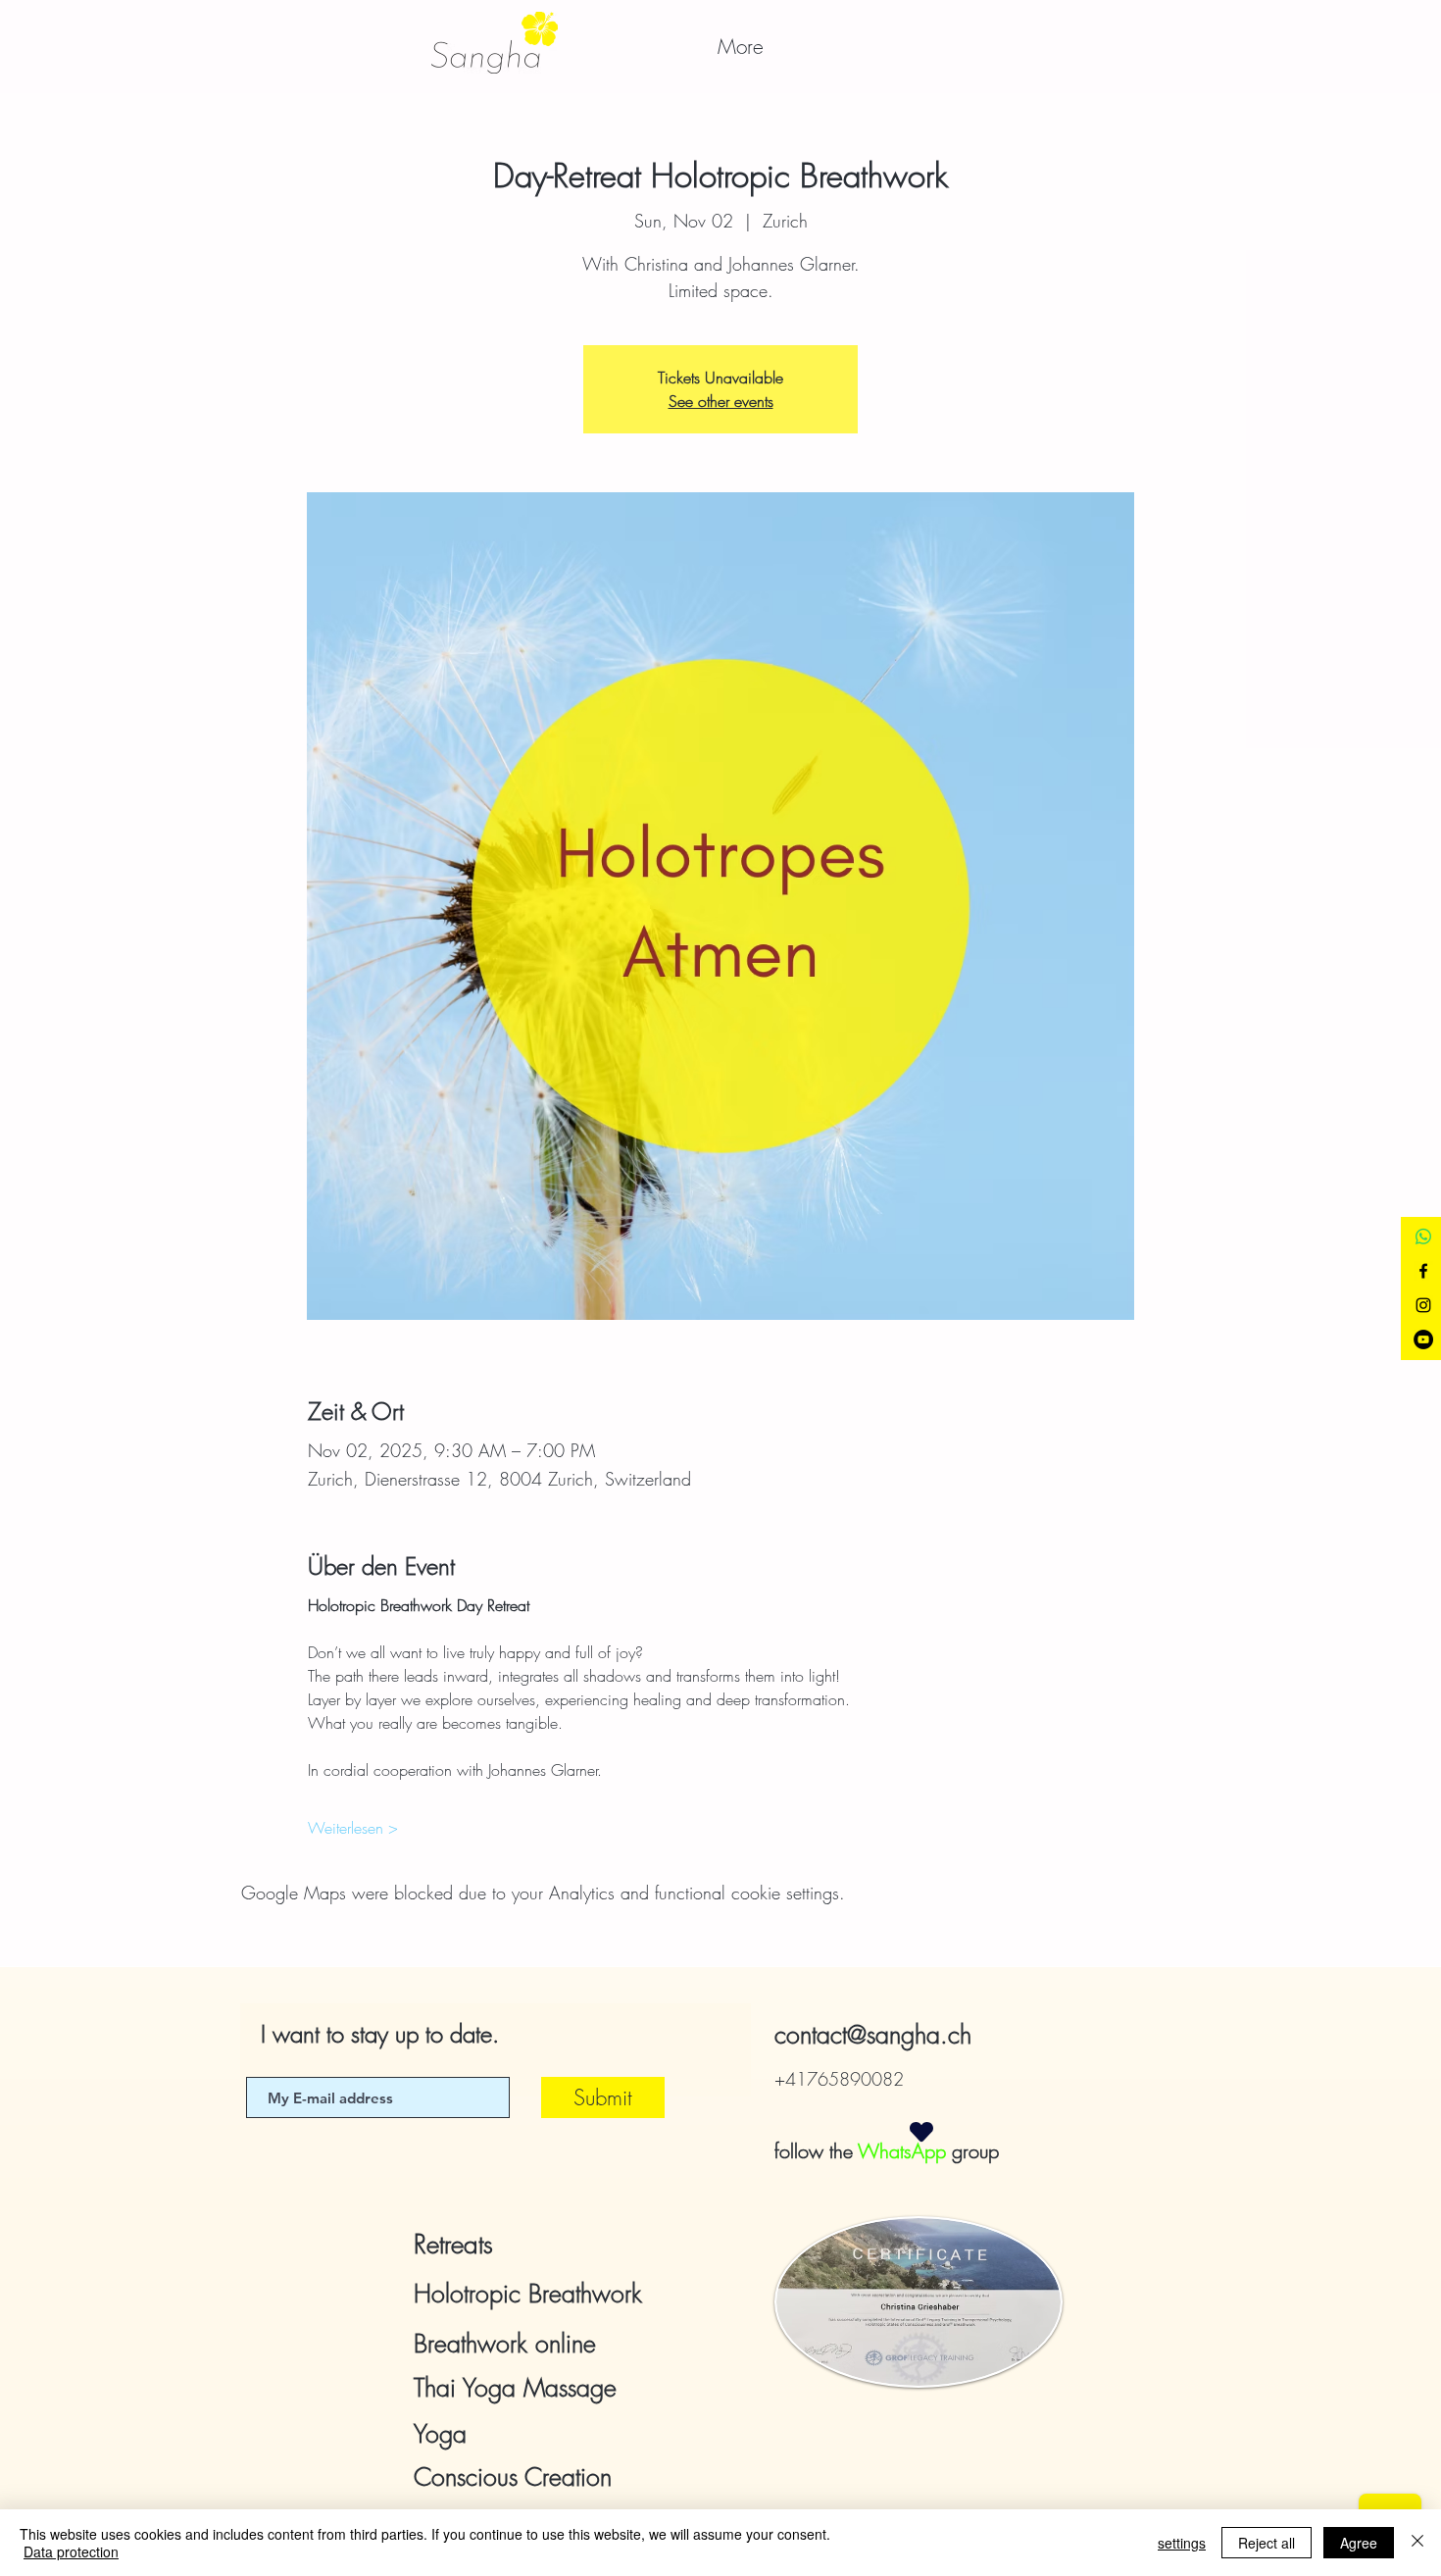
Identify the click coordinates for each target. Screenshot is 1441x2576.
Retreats (453, 2245)
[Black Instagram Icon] (1423, 1305)
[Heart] (921, 2131)
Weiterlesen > (353, 1828)
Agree (1359, 2543)
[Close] (1417, 2543)
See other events (721, 401)
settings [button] (1182, 2543)
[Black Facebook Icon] (1423, 1271)
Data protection (71, 2551)
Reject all (1267, 2543)
